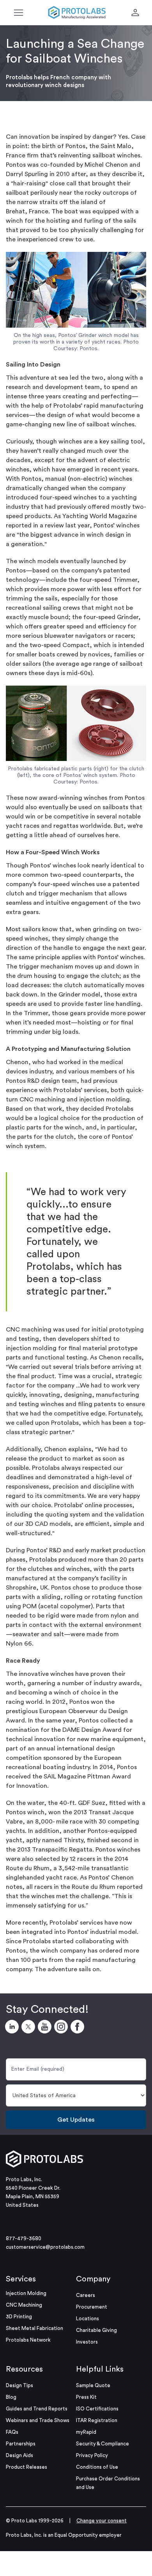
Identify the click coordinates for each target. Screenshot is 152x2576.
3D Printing (19, 2317)
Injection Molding (26, 2293)
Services (21, 2279)
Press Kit (86, 2397)
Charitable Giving (96, 2330)
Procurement (92, 2307)
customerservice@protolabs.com (45, 2247)
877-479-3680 (24, 2238)
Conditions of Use (97, 2467)
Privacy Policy (92, 2455)
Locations (87, 2319)
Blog (11, 2397)
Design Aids (19, 2455)
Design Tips (19, 2385)
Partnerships (21, 2444)
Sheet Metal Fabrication (34, 2328)
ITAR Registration (97, 2420)
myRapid (86, 2432)
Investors (87, 2342)
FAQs (12, 2432)
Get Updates (76, 2120)
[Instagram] (62, 2028)
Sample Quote (93, 2385)
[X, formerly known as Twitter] (30, 2028)
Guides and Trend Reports (37, 2409)
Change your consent (102, 2521)
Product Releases (27, 2467)
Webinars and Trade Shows (38, 2420)
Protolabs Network (28, 2340)
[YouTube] (46, 2028)
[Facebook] (79, 2028)
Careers (86, 2295)
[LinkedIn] (13, 2028)
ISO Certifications (97, 2409)
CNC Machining (24, 2305)
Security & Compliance (103, 2444)
